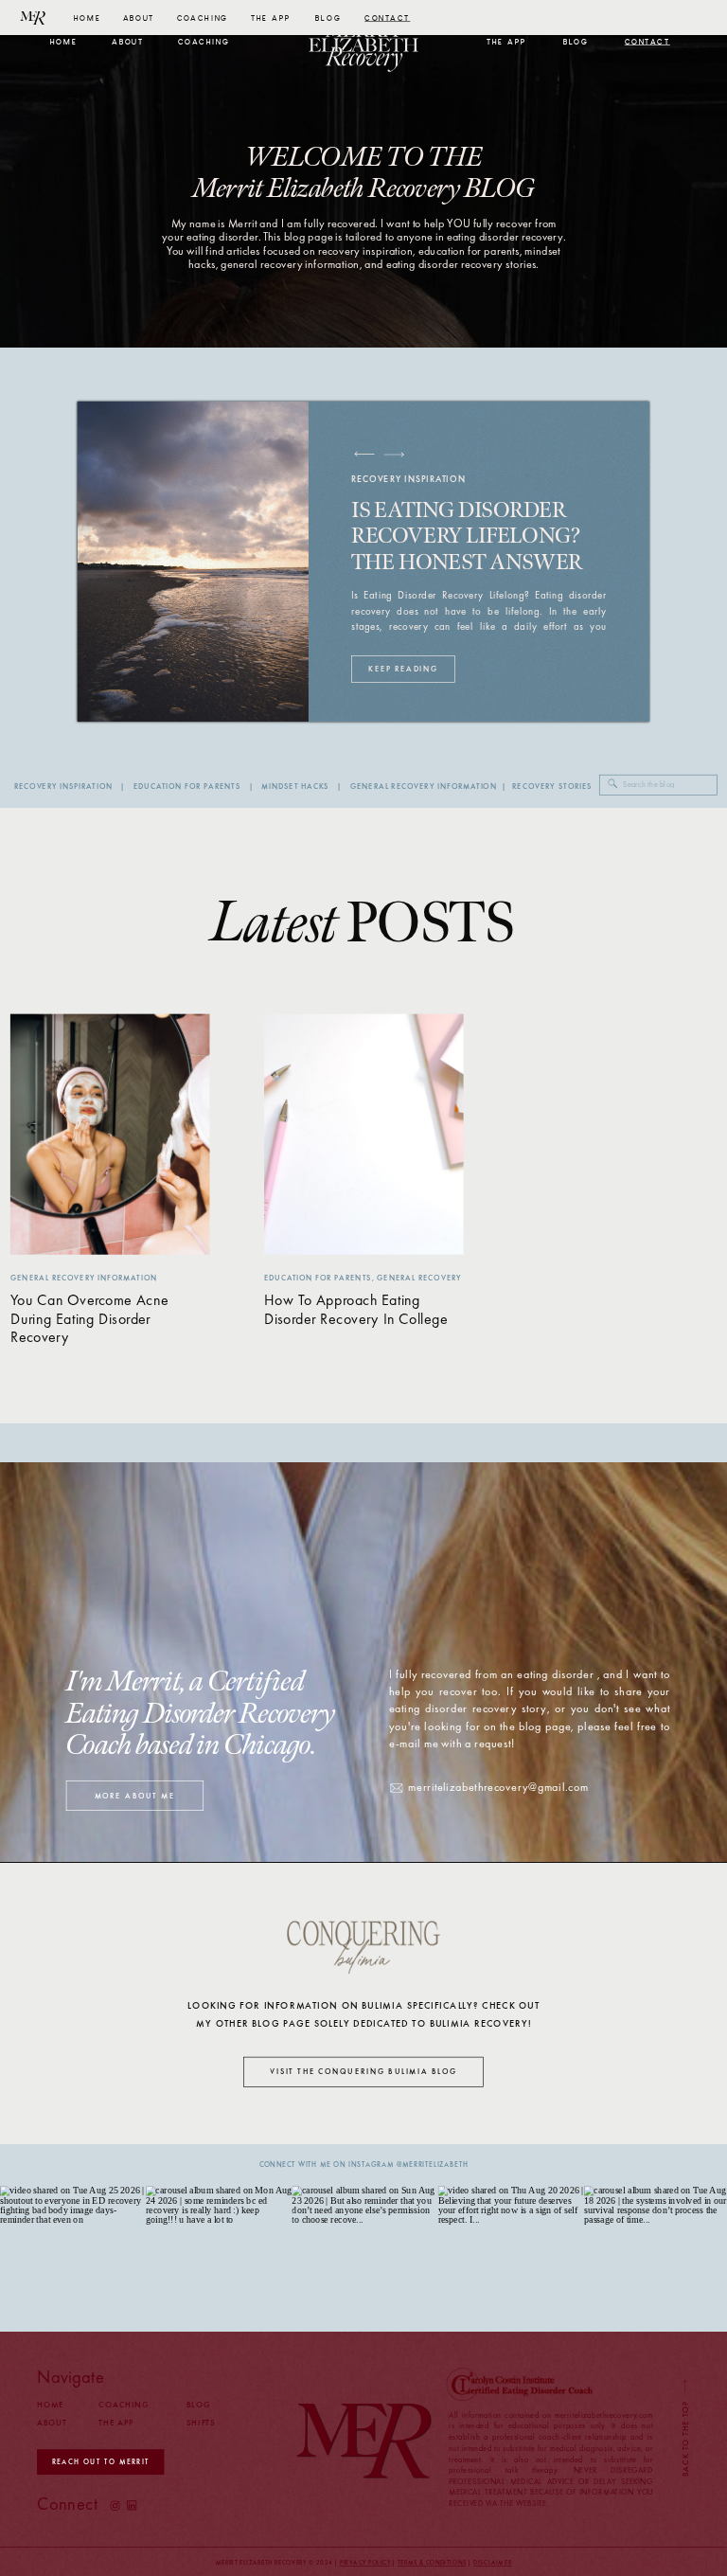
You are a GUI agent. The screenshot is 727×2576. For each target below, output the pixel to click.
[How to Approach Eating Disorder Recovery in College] (364, 1135)
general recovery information (424, 787)
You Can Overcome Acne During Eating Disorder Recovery (89, 1319)
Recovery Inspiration (408, 479)
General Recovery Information (84, 1277)
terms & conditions (432, 2563)
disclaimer (492, 2563)
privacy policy (365, 2563)
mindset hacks (295, 787)
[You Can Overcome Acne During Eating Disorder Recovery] (110, 1135)
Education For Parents (318, 1277)
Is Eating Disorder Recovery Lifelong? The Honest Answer (467, 537)
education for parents (187, 787)
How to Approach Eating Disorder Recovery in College (356, 1310)
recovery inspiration (63, 787)
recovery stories (552, 787)
